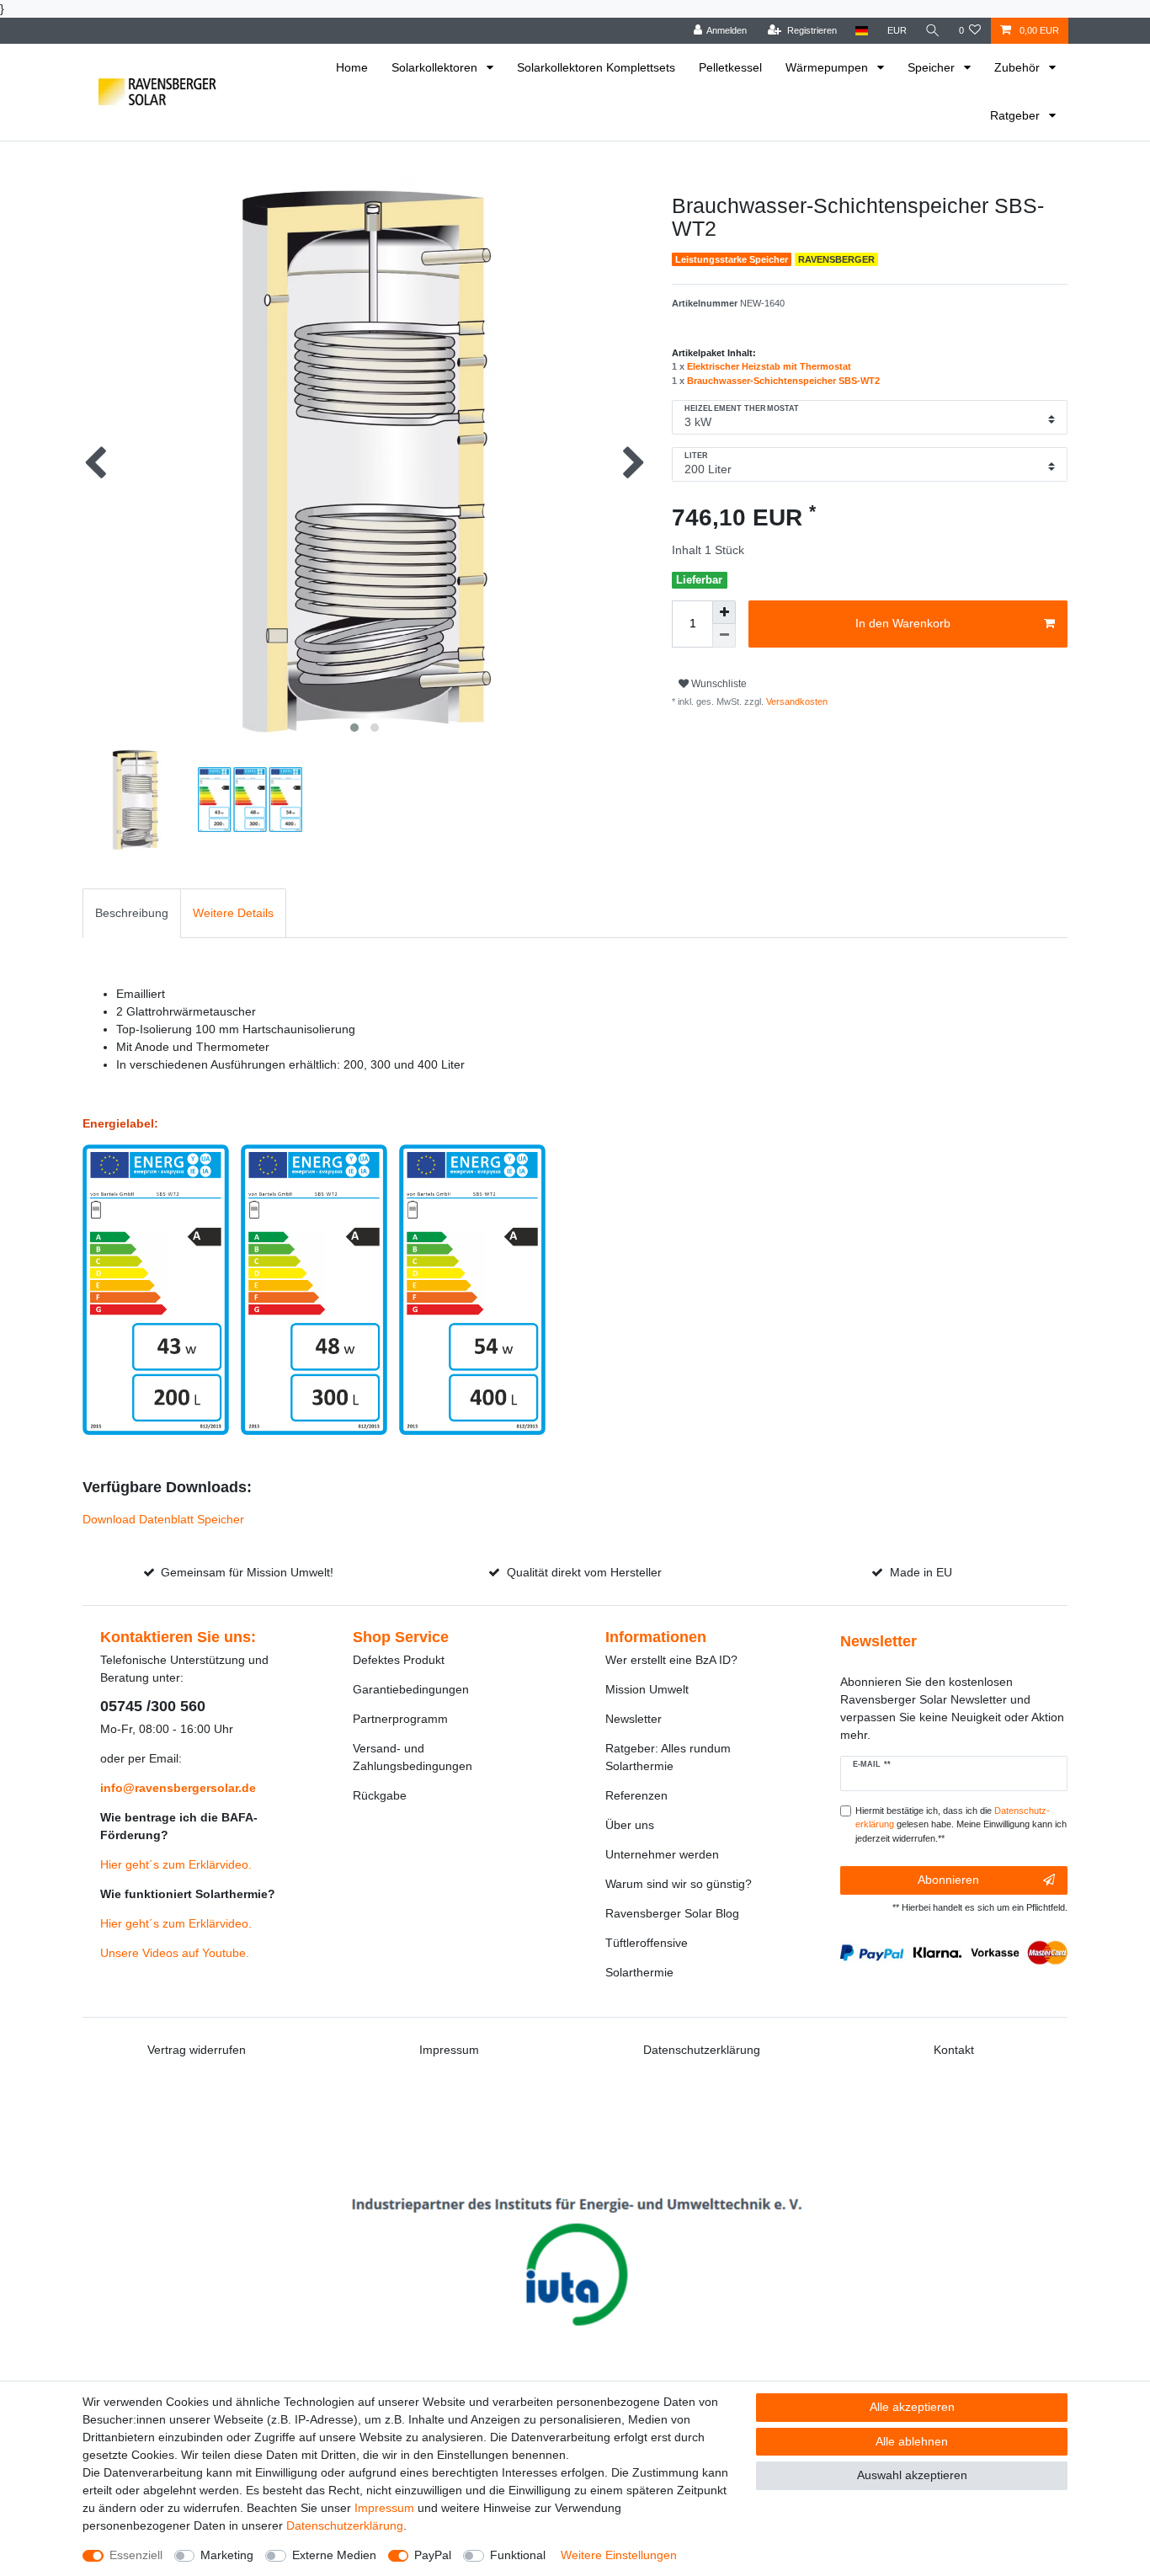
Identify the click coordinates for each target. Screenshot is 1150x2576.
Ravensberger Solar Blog (672, 1913)
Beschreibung (132, 913)
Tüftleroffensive (647, 1943)
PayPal (433, 2555)
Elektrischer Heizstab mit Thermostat (769, 366)
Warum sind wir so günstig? (679, 1884)
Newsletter (634, 1719)
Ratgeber (1017, 115)
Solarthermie (639, 1972)
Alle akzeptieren (912, 2407)
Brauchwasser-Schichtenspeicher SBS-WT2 (783, 381)
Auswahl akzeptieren (912, 2475)
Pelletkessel (730, 67)
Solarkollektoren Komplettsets (596, 67)
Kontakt (954, 2050)
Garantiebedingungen (411, 1689)
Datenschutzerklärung (702, 2050)
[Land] (862, 31)
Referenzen (636, 1795)
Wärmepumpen (828, 67)
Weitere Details (233, 913)
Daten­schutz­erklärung (345, 2525)
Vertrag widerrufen (197, 2050)
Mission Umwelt (647, 1689)
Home (352, 67)
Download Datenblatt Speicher (163, 1519)
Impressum (449, 2050)
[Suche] (933, 31)
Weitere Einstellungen (619, 2555)
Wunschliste (718, 684)
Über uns (630, 1825)
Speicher (933, 67)
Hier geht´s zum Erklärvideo (174, 1864)
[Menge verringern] (724, 636)
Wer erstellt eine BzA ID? (671, 1660)
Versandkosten (796, 701)
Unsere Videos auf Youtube (173, 1953)
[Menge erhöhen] (724, 612)
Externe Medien (334, 2555)
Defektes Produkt (399, 1660)
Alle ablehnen (912, 2441)
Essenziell (136, 2555)
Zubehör (1019, 67)
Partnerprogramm (400, 1719)
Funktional (518, 2555)
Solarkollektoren (436, 67)
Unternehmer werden (662, 1854)
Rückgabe (380, 1795)
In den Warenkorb (903, 623)
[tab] (132, 913)
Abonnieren (948, 1880)
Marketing (227, 2555)
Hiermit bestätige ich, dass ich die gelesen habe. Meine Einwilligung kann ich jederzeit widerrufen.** (961, 1825)
